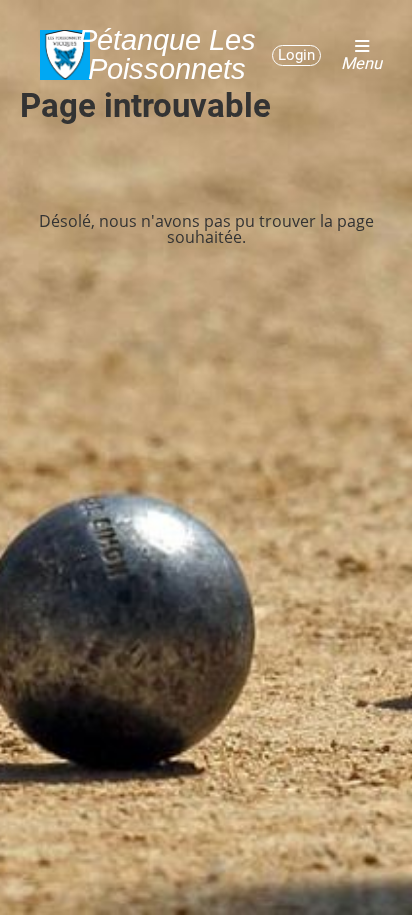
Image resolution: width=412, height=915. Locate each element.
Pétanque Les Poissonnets (167, 55)
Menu (361, 63)
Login (296, 55)
